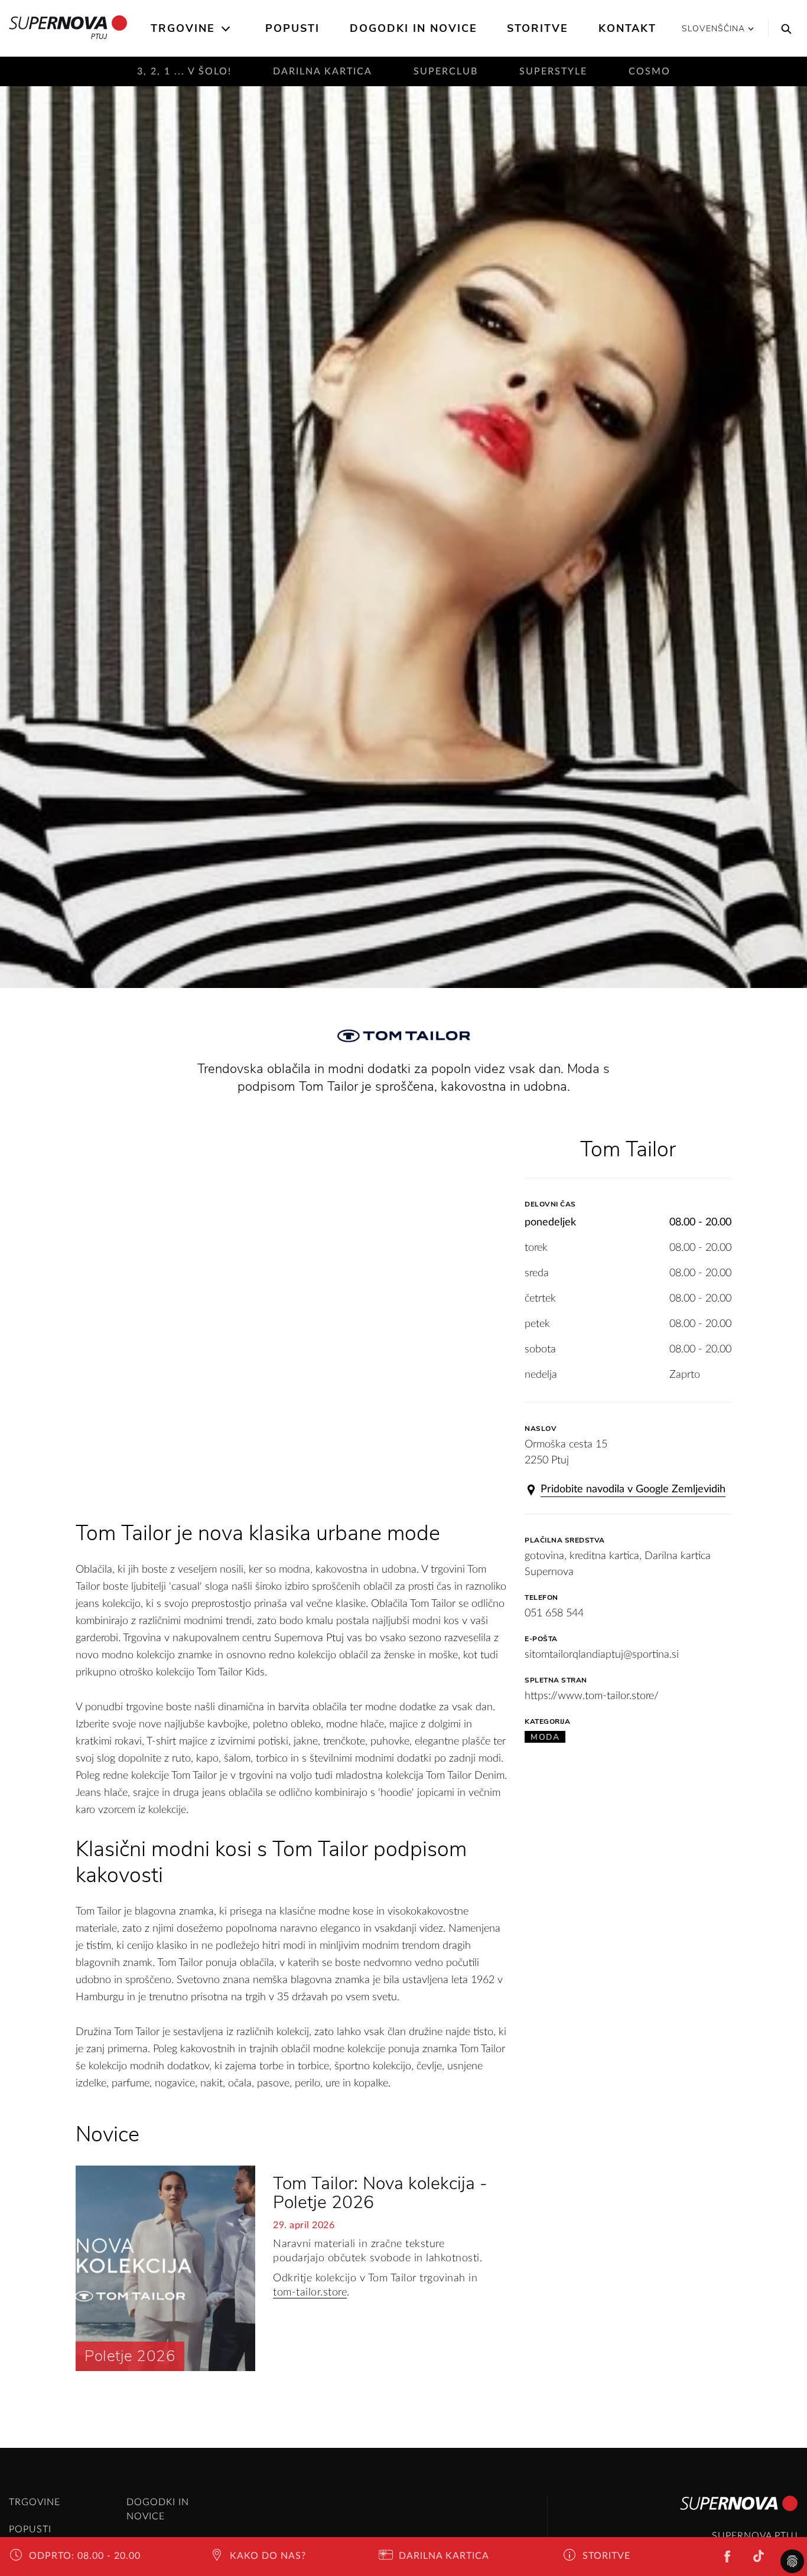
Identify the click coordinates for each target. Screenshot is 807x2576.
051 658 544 (554, 1613)
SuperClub (446, 71)
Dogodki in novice (414, 28)
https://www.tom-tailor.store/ (592, 1696)
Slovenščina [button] (713, 29)
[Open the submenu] (227, 29)
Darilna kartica (323, 71)
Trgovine (183, 28)
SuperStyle (553, 71)
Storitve (538, 28)
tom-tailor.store (310, 2293)
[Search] (783, 28)
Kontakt (627, 28)
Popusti (292, 28)
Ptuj (99, 36)
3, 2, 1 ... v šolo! (184, 71)
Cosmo (650, 71)
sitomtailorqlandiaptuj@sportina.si (602, 1655)
